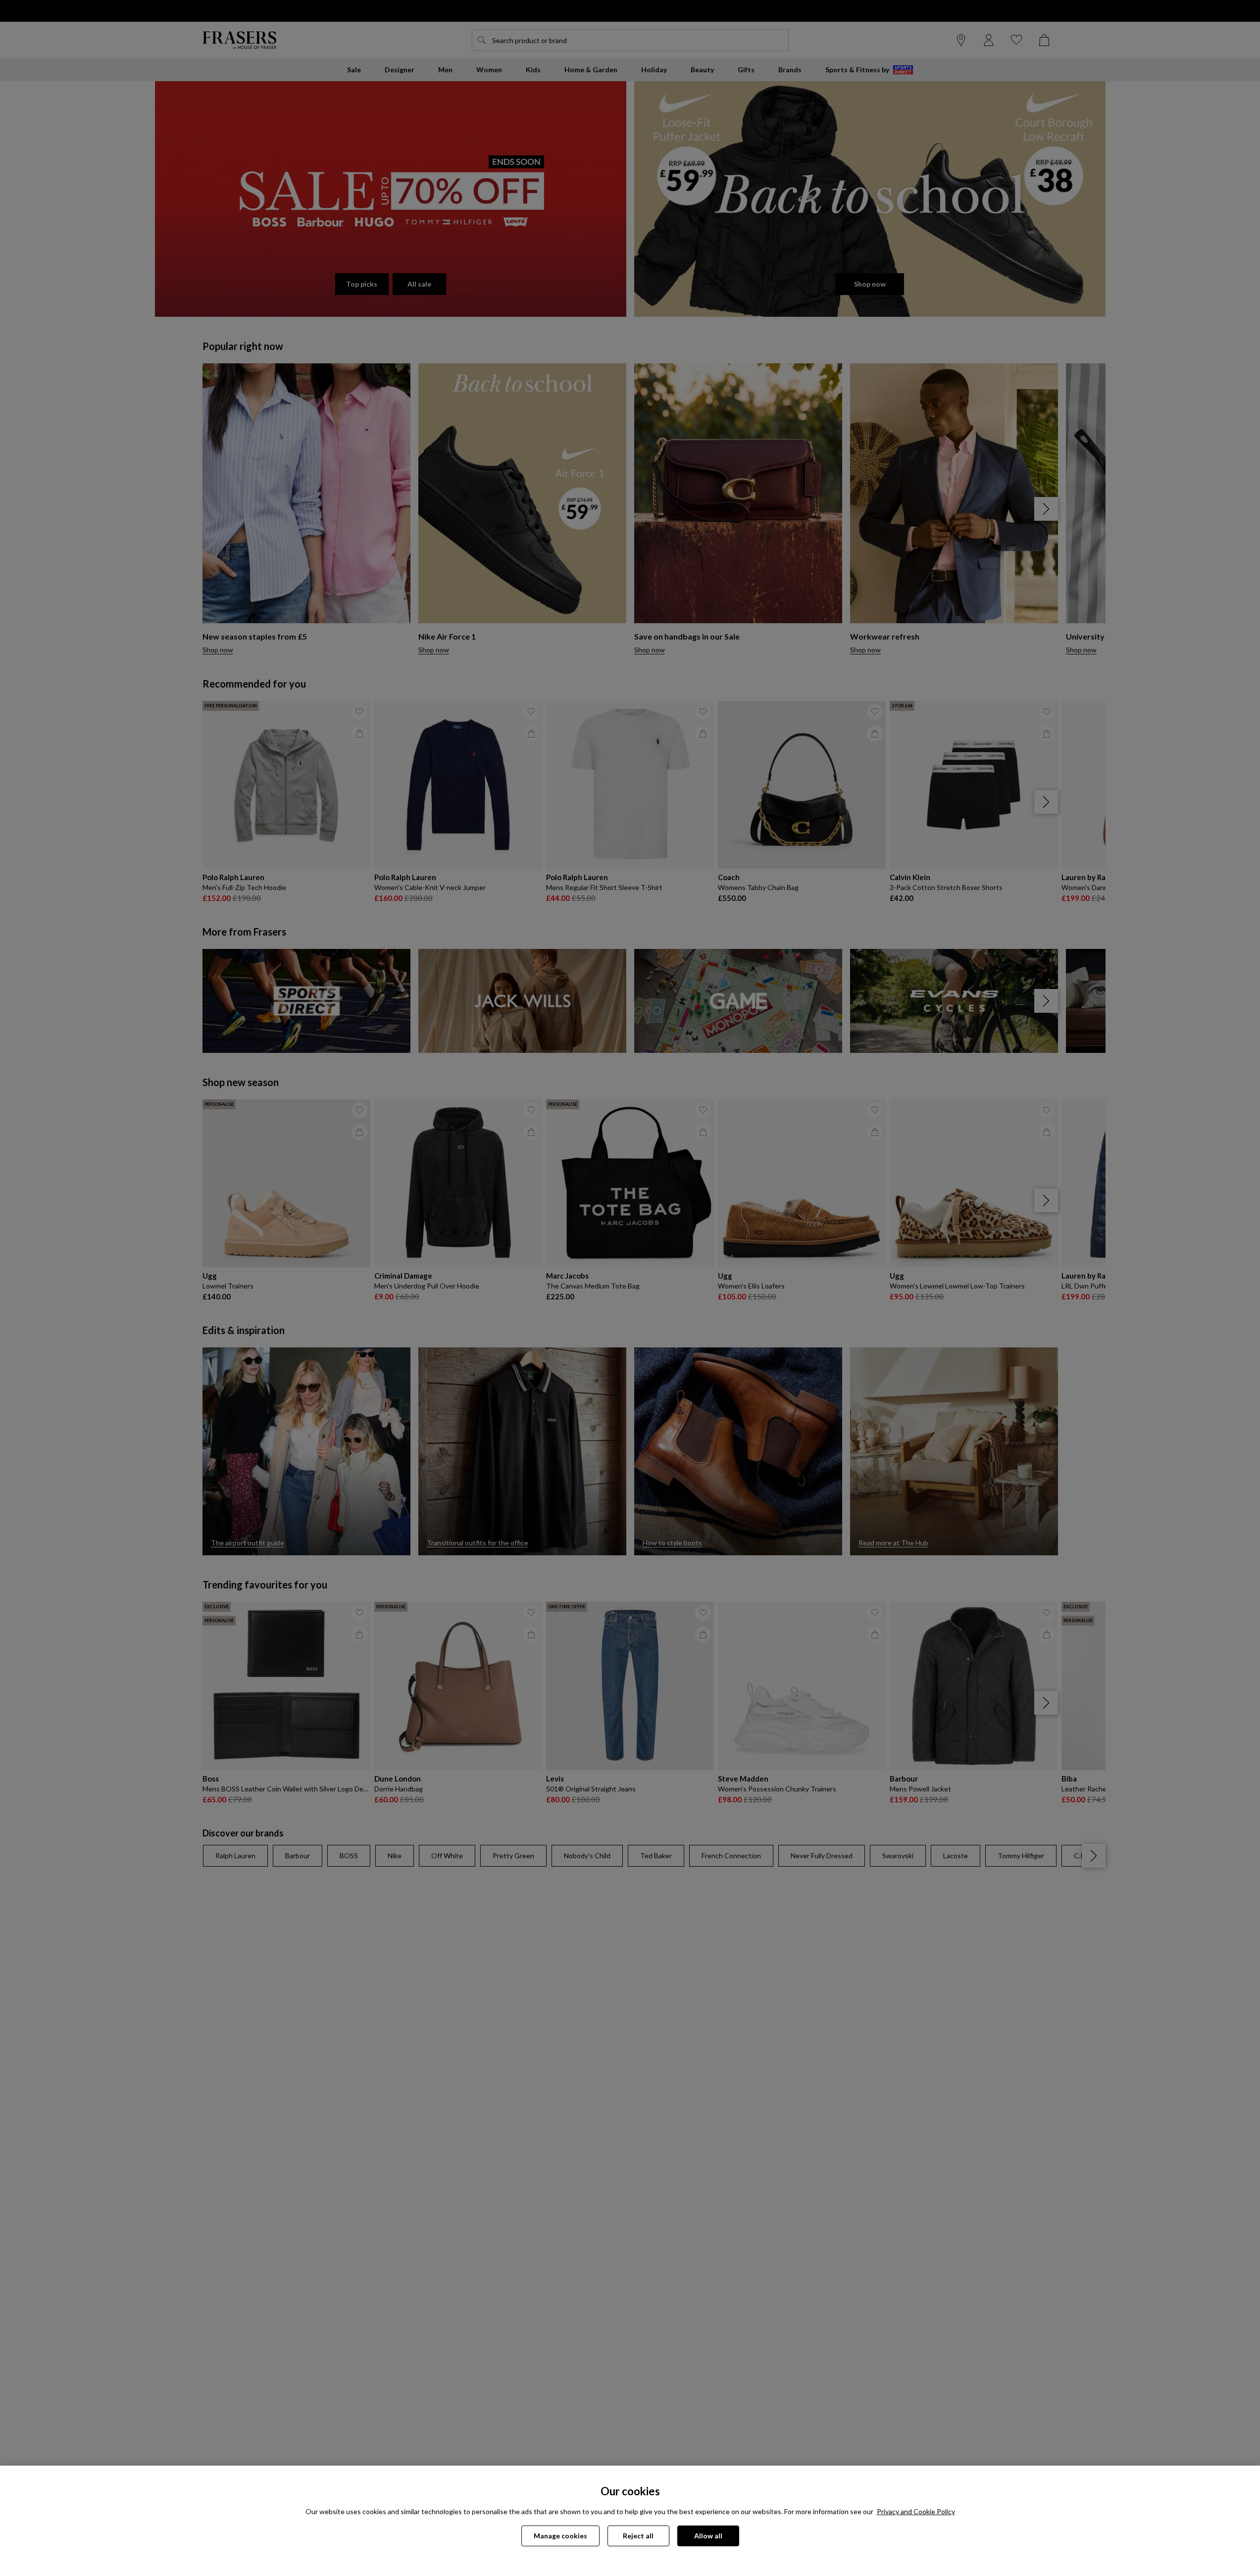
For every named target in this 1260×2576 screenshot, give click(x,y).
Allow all (708, 2536)
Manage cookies (560, 2536)
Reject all (638, 2536)
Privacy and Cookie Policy (916, 2511)
